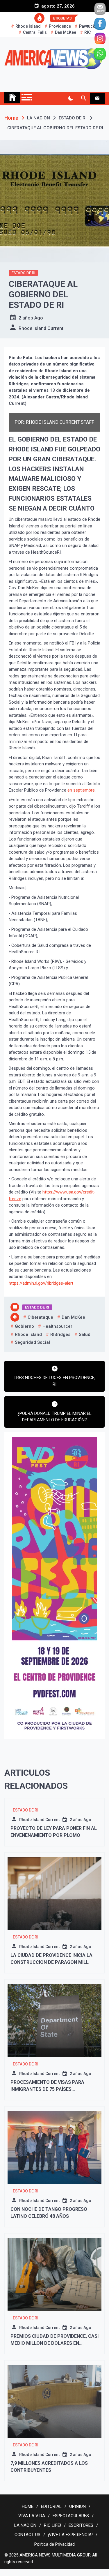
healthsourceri (58, 1326)
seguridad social (32, 1342)
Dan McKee (66, 32)
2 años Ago (31, 318)
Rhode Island (28, 26)
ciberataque (40, 1317)
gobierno (24, 1326)
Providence (60, 26)
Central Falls (35, 32)
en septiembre (81, 790)
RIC (87, 32)
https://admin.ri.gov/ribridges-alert (41, 1283)
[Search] (84, 98)
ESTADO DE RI (23, 273)
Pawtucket (89, 26)
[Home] (12, 98)
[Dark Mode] (70, 98)
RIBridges (60, 1334)
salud (85, 1334)
